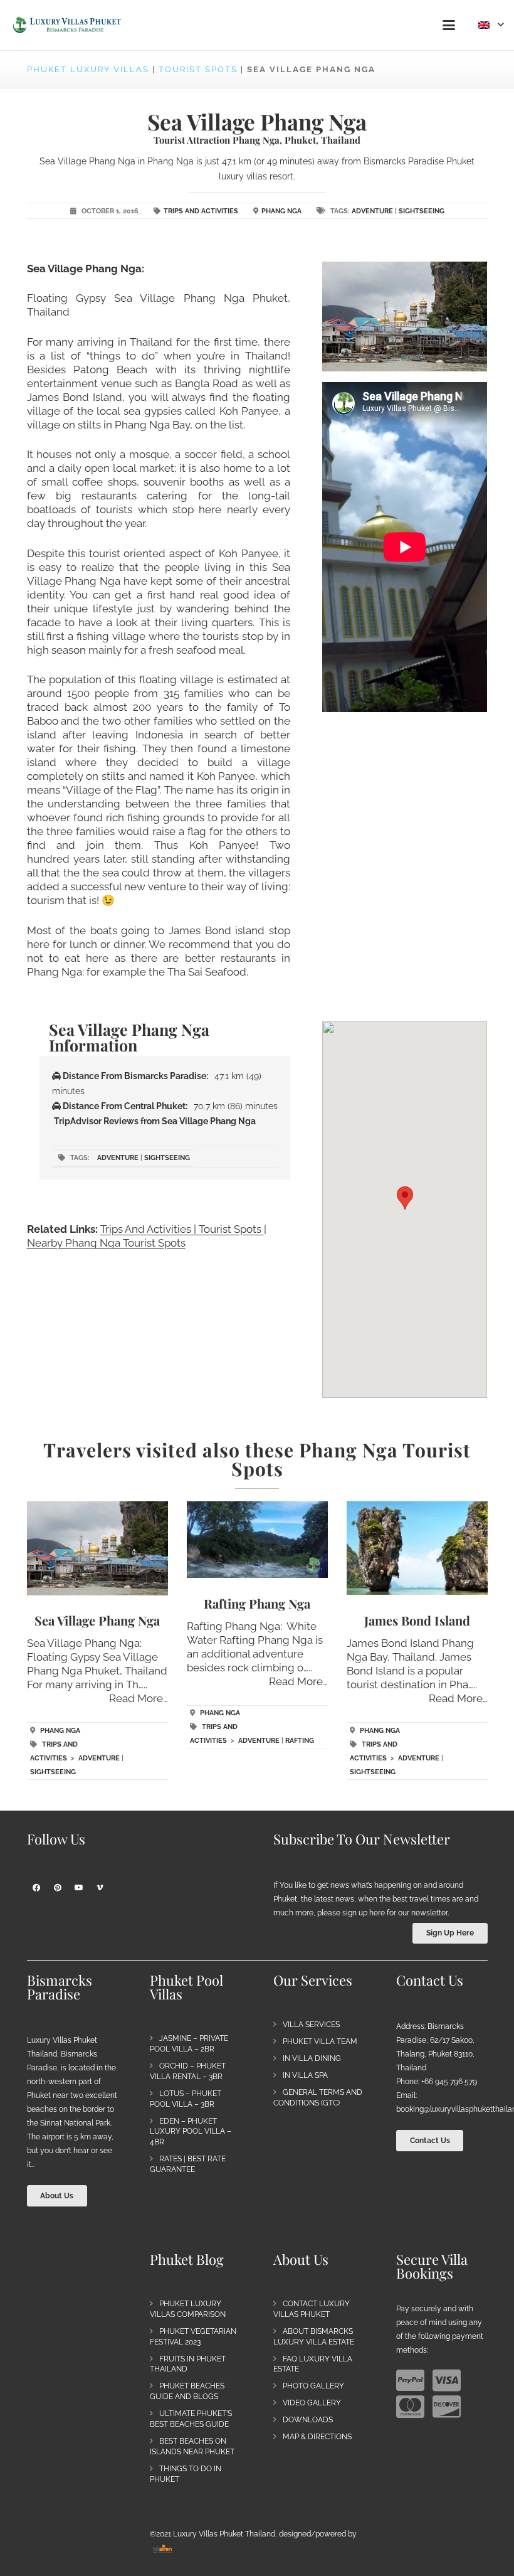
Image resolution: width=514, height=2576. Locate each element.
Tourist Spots (198, 69)
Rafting (300, 1741)
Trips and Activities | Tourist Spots (182, 1229)
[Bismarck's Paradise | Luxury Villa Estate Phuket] (67, 25)
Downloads (308, 2420)
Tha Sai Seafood (207, 972)
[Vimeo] (100, 1888)
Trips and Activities (201, 211)
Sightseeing (422, 211)
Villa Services (311, 2025)
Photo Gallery (313, 2386)
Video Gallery (312, 2403)
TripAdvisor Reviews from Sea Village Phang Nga (155, 1121)
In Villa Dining (312, 2058)
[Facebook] (36, 1888)
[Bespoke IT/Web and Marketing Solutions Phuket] (162, 2548)
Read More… (139, 1698)
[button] (448, 25)
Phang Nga (281, 211)
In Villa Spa (305, 2075)
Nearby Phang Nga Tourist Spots (106, 1243)
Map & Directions (317, 2437)
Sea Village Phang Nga (97, 1620)
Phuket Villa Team (320, 2041)
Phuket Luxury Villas (88, 69)
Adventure (372, 211)
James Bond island (417, 1620)
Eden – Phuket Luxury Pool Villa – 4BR (191, 2132)
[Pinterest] (58, 1888)
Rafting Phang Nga (257, 1603)
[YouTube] (79, 1888)
